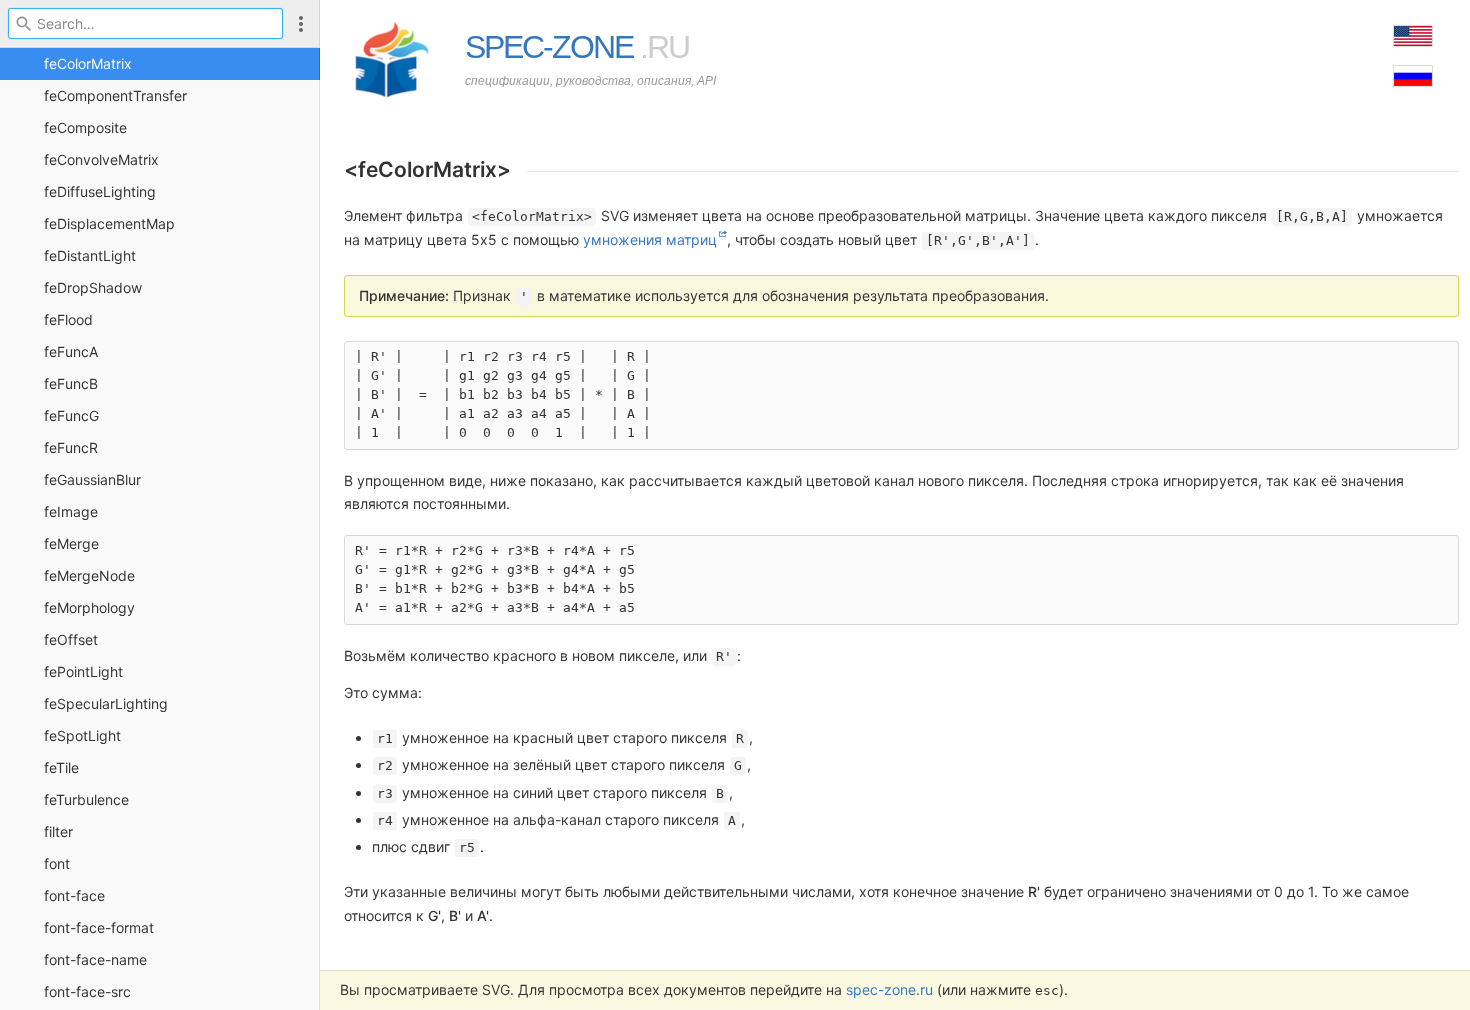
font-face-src (87, 991)
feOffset (71, 639)
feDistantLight (90, 255)
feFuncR (71, 447)
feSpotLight (82, 735)
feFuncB (71, 383)
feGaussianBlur (92, 479)
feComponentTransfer (115, 95)
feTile (61, 767)
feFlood (68, 319)
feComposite (85, 127)
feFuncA (71, 351)
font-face (74, 895)
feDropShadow (93, 287)
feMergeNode (89, 575)
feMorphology (89, 607)
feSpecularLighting (106, 703)
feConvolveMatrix (101, 159)
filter (58, 831)
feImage (71, 511)
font (57, 863)
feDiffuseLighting (100, 191)
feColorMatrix (88, 63)
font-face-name (95, 959)
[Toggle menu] (301, 23)
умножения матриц (650, 239)
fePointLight (83, 671)
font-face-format (99, 927)
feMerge (71, 543)
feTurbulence (86, 799)
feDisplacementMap (109, 223)
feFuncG (71, 415)
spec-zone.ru (889, 989)
